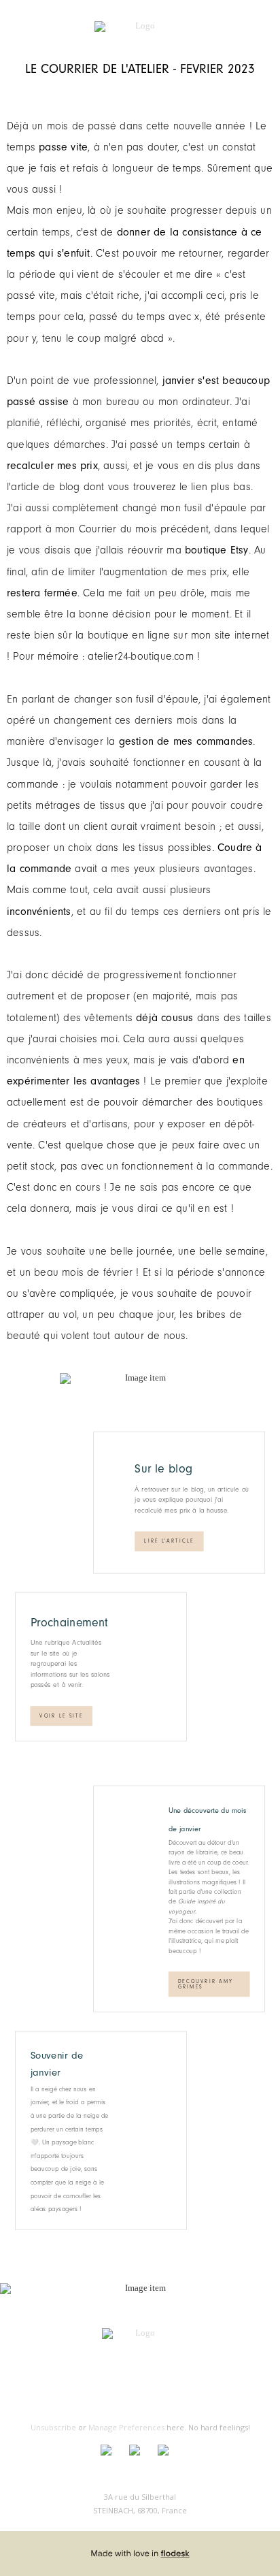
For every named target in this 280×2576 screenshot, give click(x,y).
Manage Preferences (126, 2427)
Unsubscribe (53, 2427)
